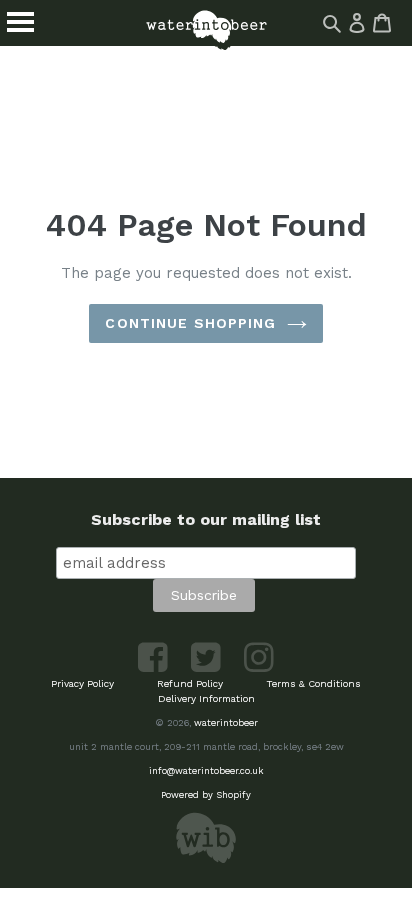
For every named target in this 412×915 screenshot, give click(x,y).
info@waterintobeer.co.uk (206, 770)
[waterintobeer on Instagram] (259, 668)
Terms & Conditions (313, 683)
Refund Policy (190, 683)
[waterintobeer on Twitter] (207, 668)
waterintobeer (226, 722)
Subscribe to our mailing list (206, 519)
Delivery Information (206, 698)
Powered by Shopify (206, 794)
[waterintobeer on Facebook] (154, 668)
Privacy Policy (82, 683)
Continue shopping (190, 323)
